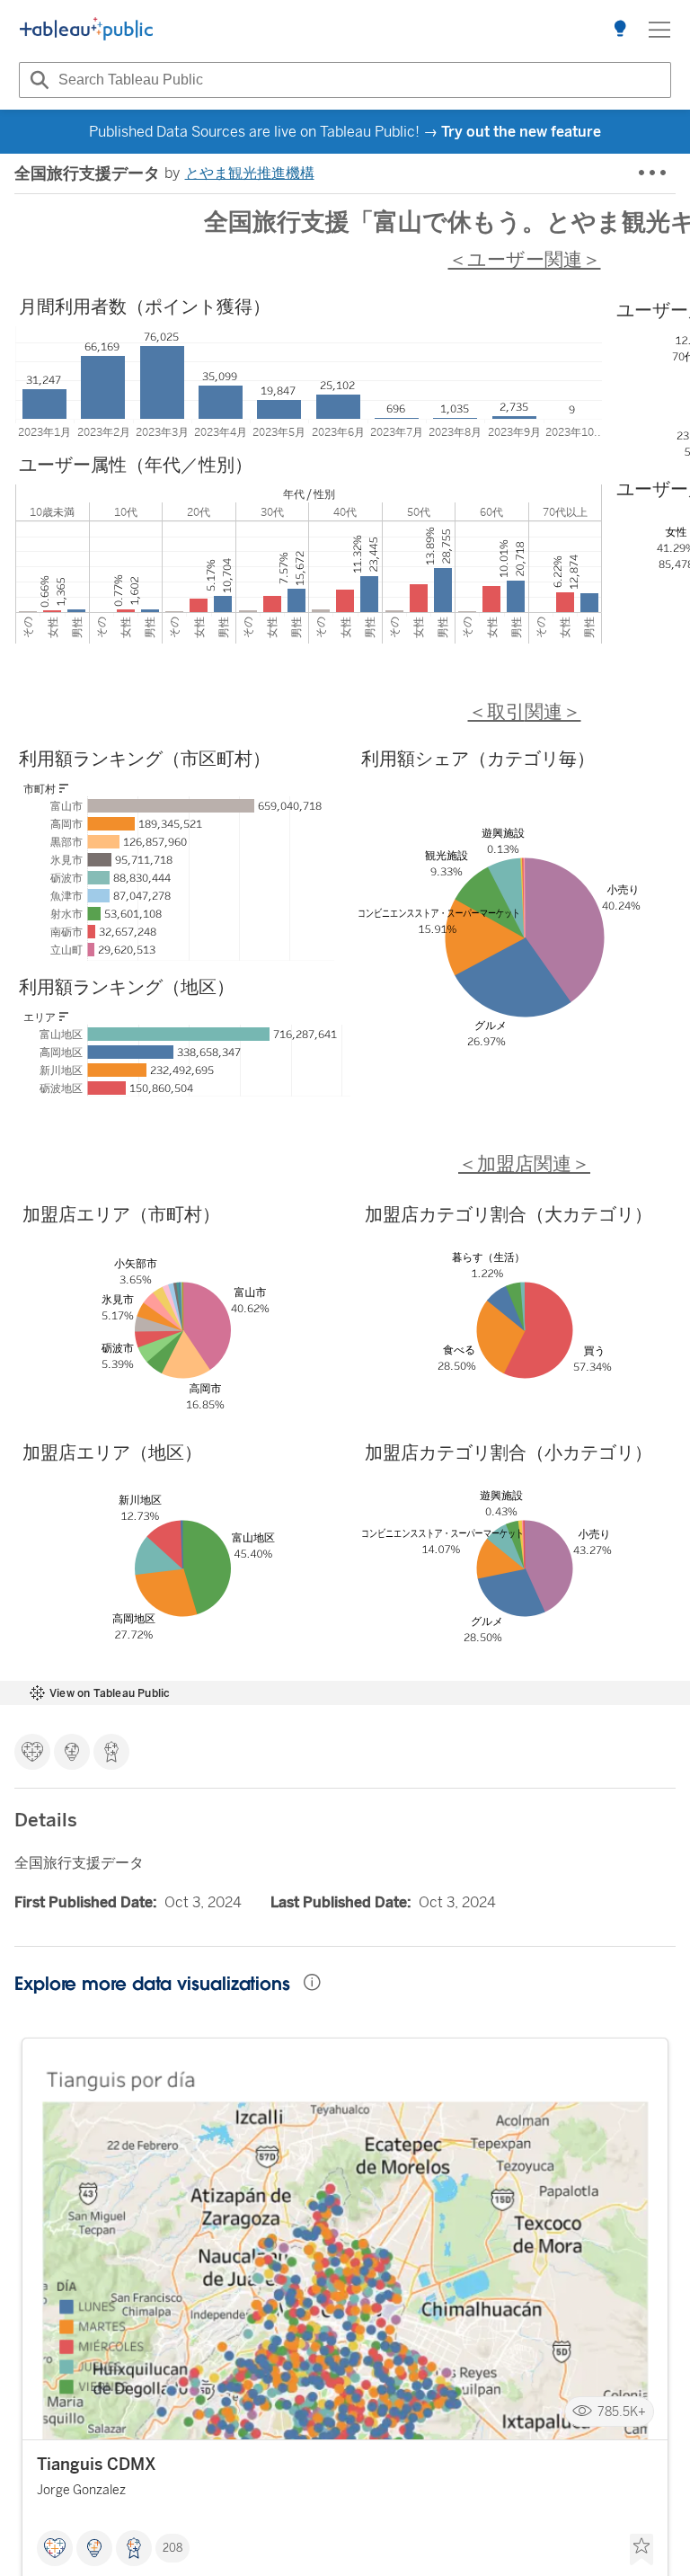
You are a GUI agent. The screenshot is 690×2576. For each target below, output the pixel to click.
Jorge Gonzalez (81, 2490)
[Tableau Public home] (86, 30)
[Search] (37, 80)
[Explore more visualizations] (620, 30)
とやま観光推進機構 (250, 173)
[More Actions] (653, 173)
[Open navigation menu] (659, 30)
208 (172, 2548)
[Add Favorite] (641, 2550)
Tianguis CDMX (97, 2465)
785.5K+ (622, 2412)
